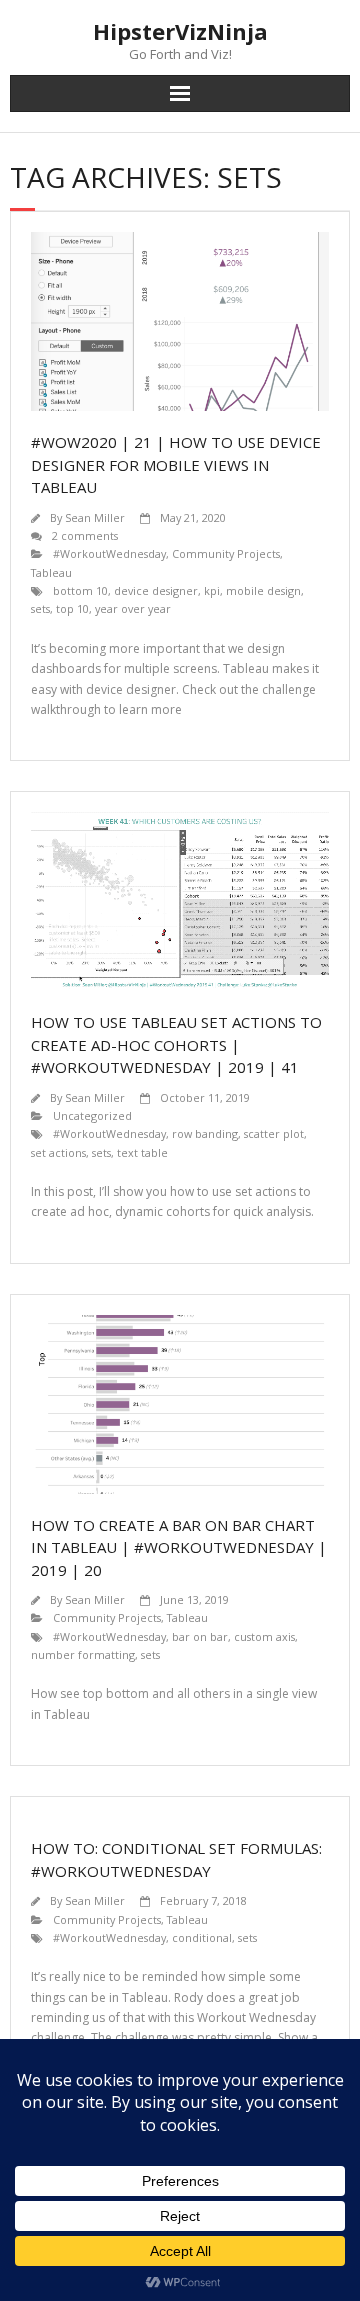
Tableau (51, 572)
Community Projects (226, 553)
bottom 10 (80, 590)
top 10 (72, 608)
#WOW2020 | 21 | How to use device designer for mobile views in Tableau (176, 464)
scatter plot (274, 1133)
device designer (156, 590)
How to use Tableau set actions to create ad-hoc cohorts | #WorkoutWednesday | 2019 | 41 (176, 1044)
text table (142, 1152)
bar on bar (200, 1636)
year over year (133, 608)
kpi (212, 590)
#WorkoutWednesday (109, 553)
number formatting (83, 1654)
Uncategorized (92, 1115)
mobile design (263, 590)
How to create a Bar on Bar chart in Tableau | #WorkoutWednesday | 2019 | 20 (179, 1547)
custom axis (264, 1636)
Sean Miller (95, 517)
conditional (202, 1937)
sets (40, 608)
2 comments (85, 535)
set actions (58, 1152)
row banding (205, 1133)
